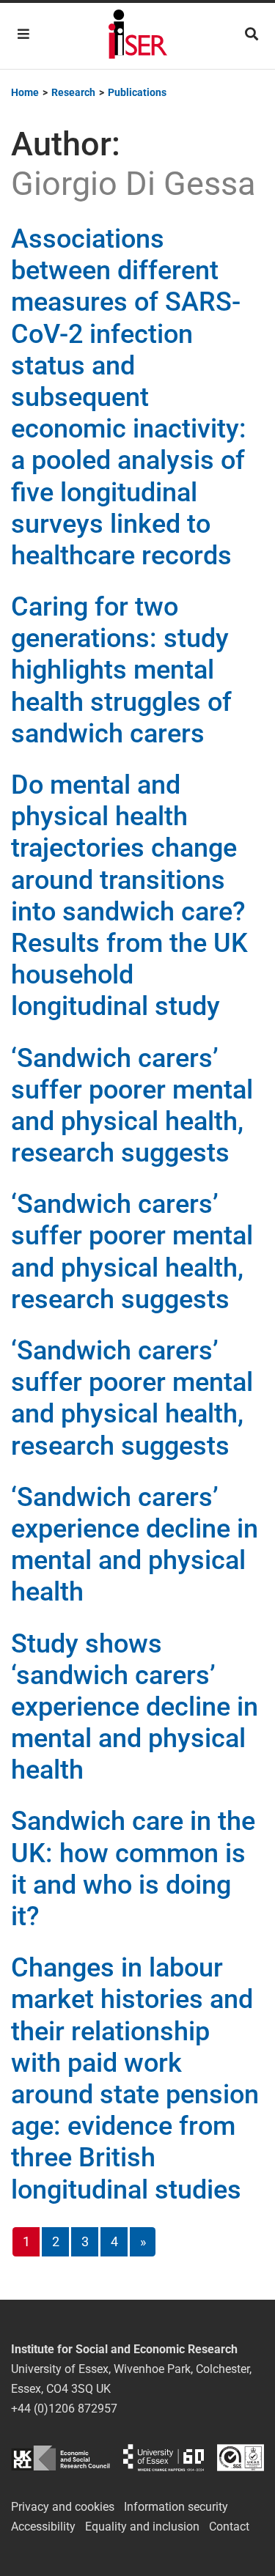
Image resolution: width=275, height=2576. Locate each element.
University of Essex (164, 2458)
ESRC (60, 2458)
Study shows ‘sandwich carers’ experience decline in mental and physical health (135, 1707)
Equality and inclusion (142, 2527)
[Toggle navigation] (23, 34)
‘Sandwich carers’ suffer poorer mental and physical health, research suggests (132, 1106)
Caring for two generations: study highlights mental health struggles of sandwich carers (121, 670)
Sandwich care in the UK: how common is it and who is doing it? (133, 1869)
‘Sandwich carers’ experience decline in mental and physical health (135, 1545)
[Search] (252, 34)
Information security (176, 2507)
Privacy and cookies (63, 2507)
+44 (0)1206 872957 (64, 2409)
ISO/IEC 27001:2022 (241, 2458)
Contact (229, 2527)
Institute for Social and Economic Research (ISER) (138, 36)
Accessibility (43, 2527)
